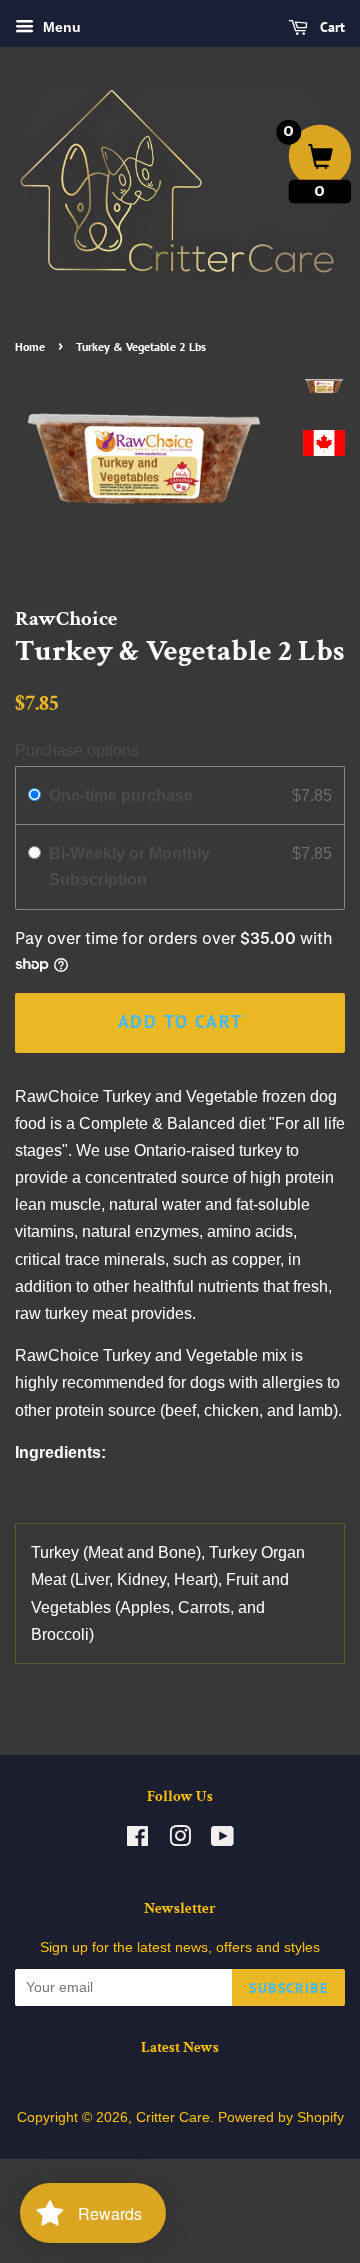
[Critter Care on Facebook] (137, 1840)
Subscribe (288, 1988)
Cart (330, 27)
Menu (60, 27)
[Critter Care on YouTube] (222, 1840)
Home (30, 346)
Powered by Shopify (281, 2117)
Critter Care (173, 2117)
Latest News (180, 2047)
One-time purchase (121, 795)
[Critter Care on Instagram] (180, 1840)
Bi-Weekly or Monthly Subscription (129, 866)
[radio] (34, 796)
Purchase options (77, 750)
